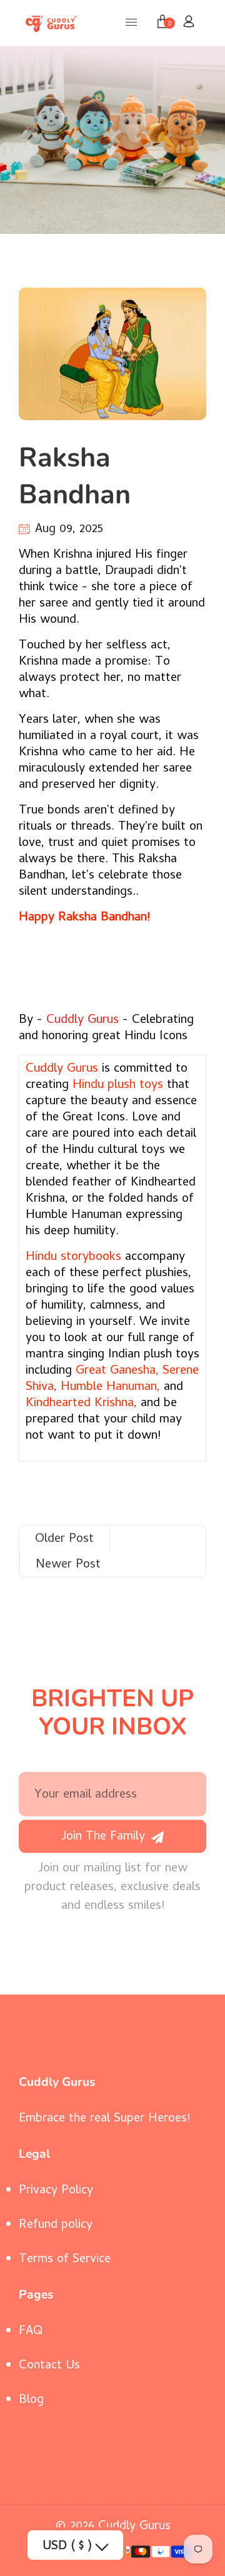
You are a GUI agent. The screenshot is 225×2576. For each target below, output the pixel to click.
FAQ (31, 2332)
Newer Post (68, 1565)
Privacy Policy (56, 2191)
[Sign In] (189, 23)
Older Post (64, 1540)
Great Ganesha (116, 1371)
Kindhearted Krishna (80, 1404)
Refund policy (56, 2226)
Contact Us (49, 2366)
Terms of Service (65, 2260)
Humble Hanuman (109, 1388)
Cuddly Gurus (82, 1021)
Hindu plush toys (118, 1086)
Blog (31, 2401)
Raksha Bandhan (75, 476)
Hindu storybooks (73, 1258)
